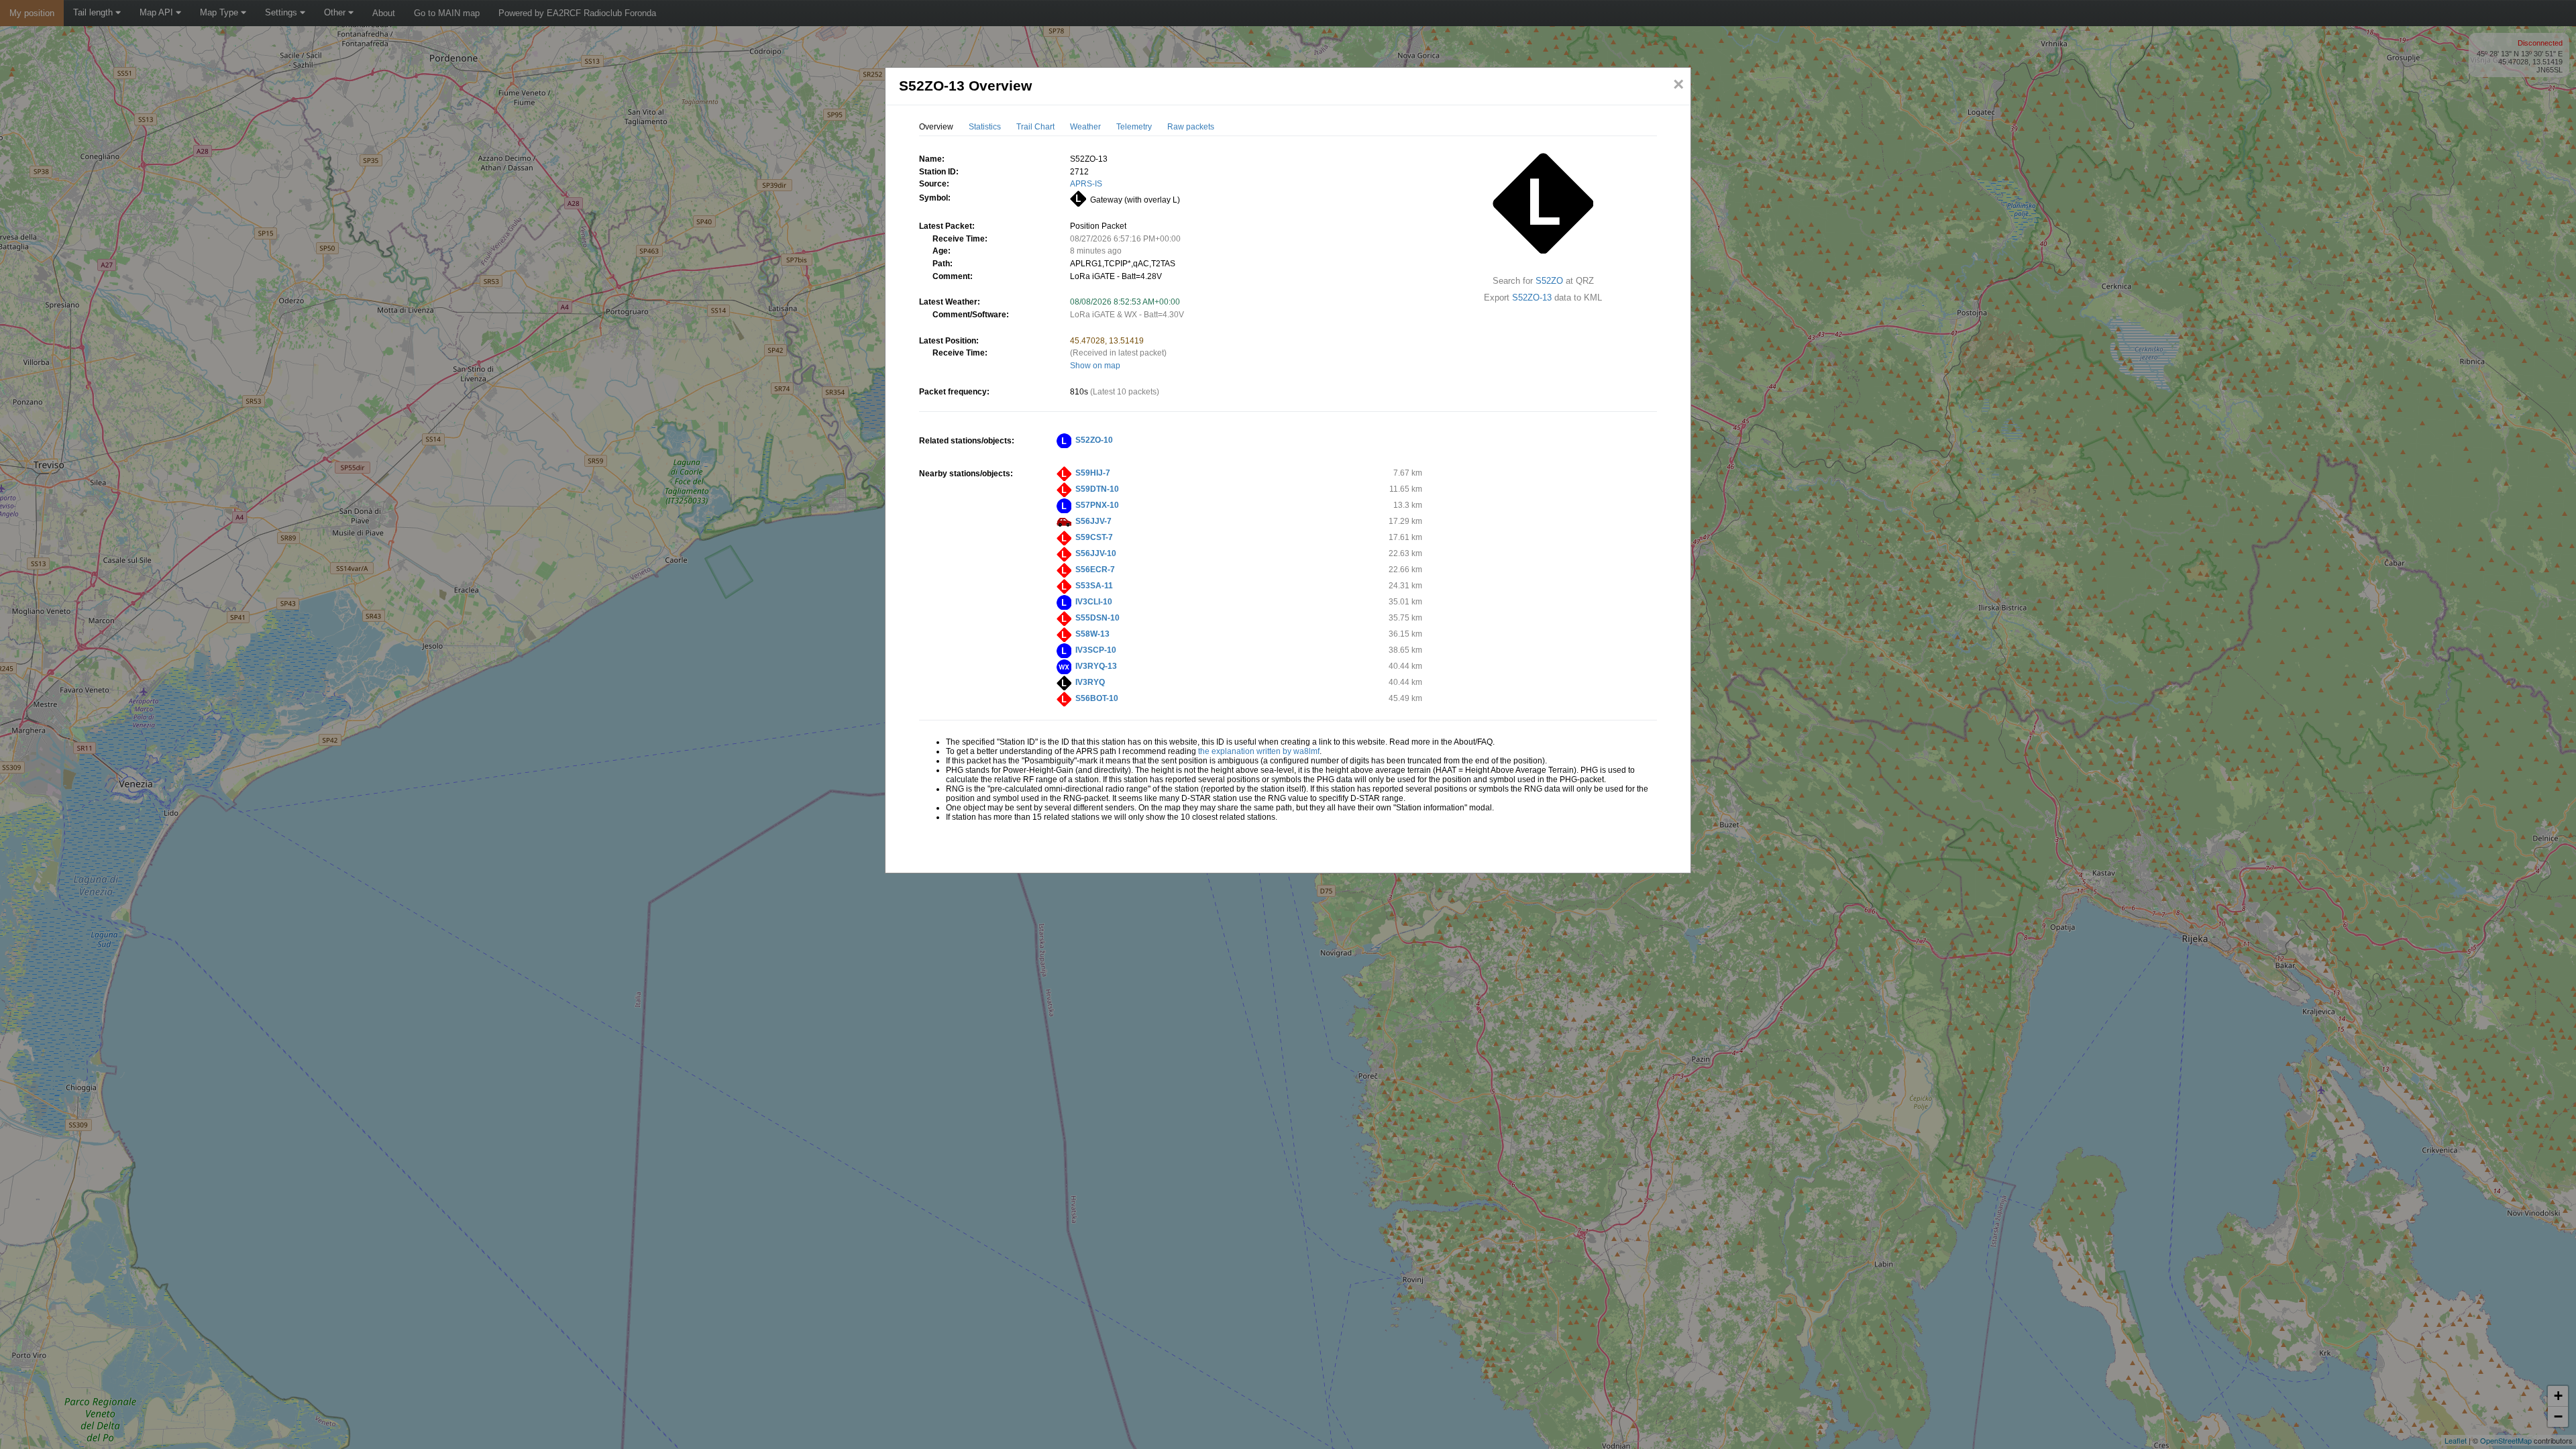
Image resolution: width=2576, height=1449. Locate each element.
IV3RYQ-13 (1096, 666)
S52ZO (1549, 281)
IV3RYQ (1090, 682)
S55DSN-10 (1097, 618)
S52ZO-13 (1532, 298)
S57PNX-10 (1097, 505)
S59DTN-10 (1097, 489)
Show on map (1095, 366)
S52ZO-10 (1094, 440)
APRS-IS (1086, 184)
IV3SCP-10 (1096, 650)
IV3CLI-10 (1094, 602)
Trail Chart (1035, 127)
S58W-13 (1092, 634)
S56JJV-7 (1093, 521)
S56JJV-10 (1096, 553)
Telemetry (1134, 127)
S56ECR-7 (1095, 570)
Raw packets (1191, 127)
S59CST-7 (1094, 537)
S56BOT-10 (1097, 698)
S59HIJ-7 (1093, 473)
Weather (1085, 127)
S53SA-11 (1094, 586)
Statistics (985, 127)
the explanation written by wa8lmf (1259, 751)
